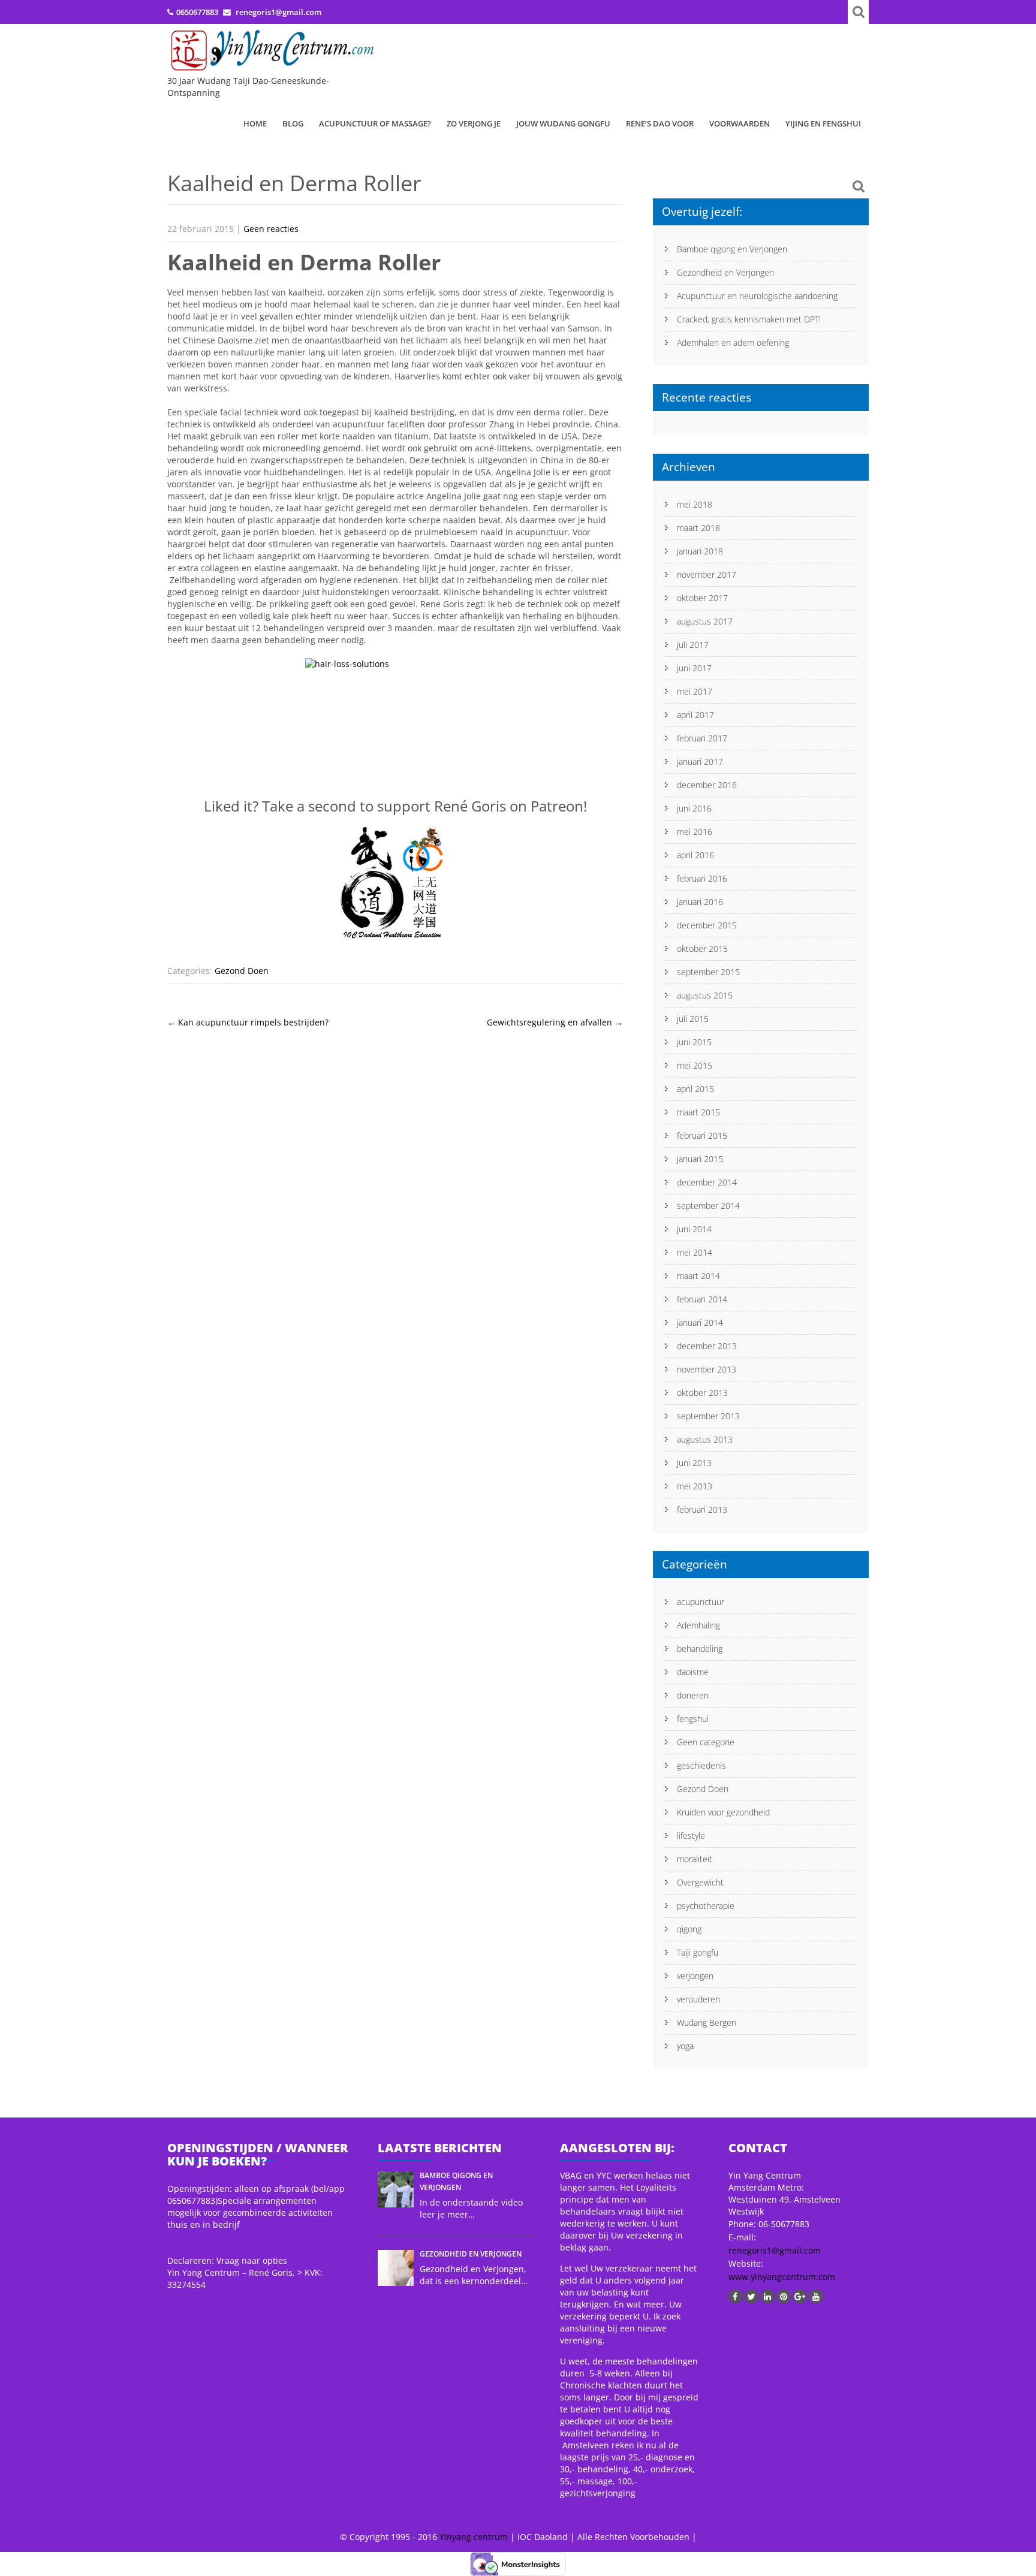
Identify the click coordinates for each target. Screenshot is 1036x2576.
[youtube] (816, 2296)
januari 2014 (700, 1322)
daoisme (693, 1672)
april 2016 (695, 855)
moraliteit (695, 1859)
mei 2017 (695, 691)
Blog (293, 123)
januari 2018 (700, 551)
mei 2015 (695, 1065)
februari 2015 (702, 1135)
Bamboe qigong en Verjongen (732, 249)
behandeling (700, 1649)
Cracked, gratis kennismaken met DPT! (749, 319)
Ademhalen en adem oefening (733, 343)
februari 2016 (702, 878)
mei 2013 (695, 1486)
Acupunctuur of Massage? (375, 123)
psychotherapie (706, 1906)
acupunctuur (701, 1602)
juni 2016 (694, 808)
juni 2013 (694, 1463)
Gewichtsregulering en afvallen (555, 1022)
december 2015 (707, 925)
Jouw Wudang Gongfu (563, 123)
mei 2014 (695, 1252)
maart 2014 (698, 1276)
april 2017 (695, 715)
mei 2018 (695, 504)
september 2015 (708, 972)
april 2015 (695, 1089)
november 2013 (707, 1369)
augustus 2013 (705, 1439)
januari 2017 (700, 761)
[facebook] (735, 2296)
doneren (693, 1695)
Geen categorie (706, 1742)
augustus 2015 (705, 995)
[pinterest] (784, 2296)
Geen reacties (271, 229)
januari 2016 (700, 902)
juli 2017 (693, 645)
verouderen (698, 1999)
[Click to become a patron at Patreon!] (395, 883)
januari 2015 (700, 1159)
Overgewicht (700, 1882)
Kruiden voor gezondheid (723, 1812)
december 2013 (707, 1346)
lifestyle (691, 1836)
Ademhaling (698, 1625)
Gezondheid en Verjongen (725, 272)
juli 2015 (693, 1019)
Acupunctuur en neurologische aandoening (757, 296)
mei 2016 (695, 832)
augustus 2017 (705, 621)
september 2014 (708, 1206)
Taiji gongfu (698, 1952)
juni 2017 (694, 668)
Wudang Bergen (707, 2023)
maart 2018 (698, 528)
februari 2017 (702, 738)
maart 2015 (698, 1112)
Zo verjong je (474, 123)
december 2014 (707, 1182)
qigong (689, 1929)
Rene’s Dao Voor (660, 123)
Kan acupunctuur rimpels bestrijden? (248, 1022)
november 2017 (707, 574)
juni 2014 (694, 1229)
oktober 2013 (702, 1393)
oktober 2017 (702, 598)
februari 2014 (702, 1299)
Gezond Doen (242, 971)
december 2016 (707, 785)
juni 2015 (694, 1042)
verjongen (695, 1976)
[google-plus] (800, 2296)
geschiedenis (701, 1765)
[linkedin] (768, 2296)
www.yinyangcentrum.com (782, 2277)
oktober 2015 (702, 948)
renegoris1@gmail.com (775, 2250)
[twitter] (752, 2296)
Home (255, 123)
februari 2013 (702, 1509)
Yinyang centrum (474, 2537)
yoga (685, 2046)
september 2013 (708, 1416)
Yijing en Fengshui (823, 123)
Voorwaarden (740, 123)
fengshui (693, 1719)
